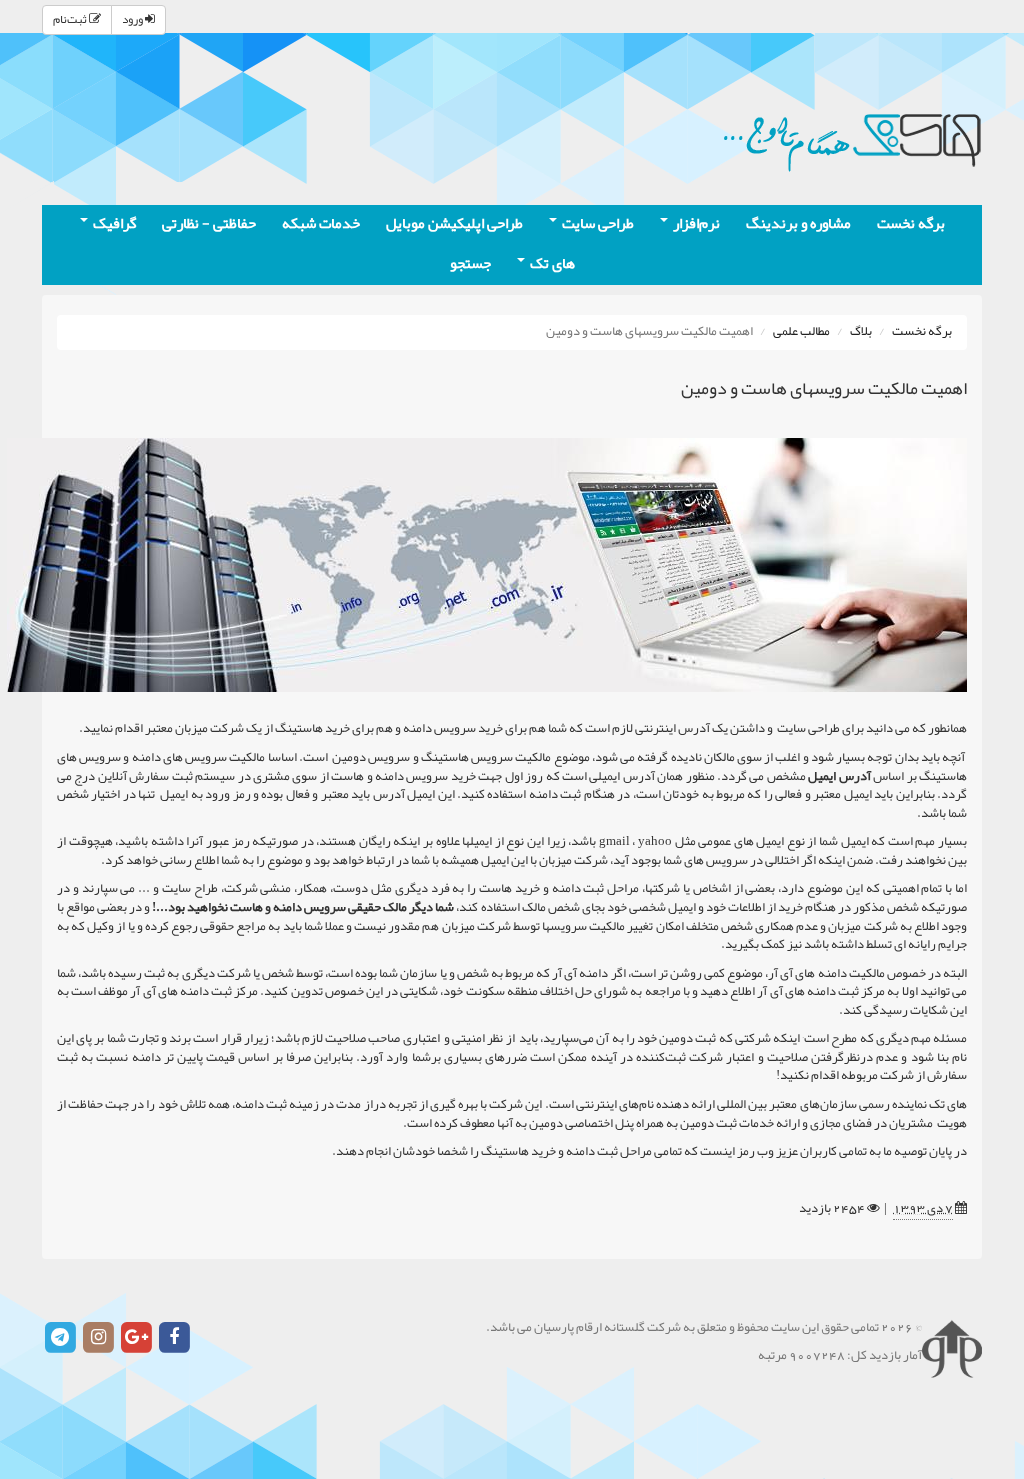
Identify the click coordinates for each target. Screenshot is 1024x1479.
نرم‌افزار (695, 224)
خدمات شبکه (321, 224)
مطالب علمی (801, 332)
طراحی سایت (596, 224)
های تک (551, 264)
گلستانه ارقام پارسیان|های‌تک (852, 140)
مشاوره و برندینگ (798, 224)
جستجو (470, 264)
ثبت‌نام (71, 20)
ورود (133, 20)
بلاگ (861, 332)
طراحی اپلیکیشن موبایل (454, 224)
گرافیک (113, 224)
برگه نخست (911, 224)
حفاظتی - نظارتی (209, 224)
